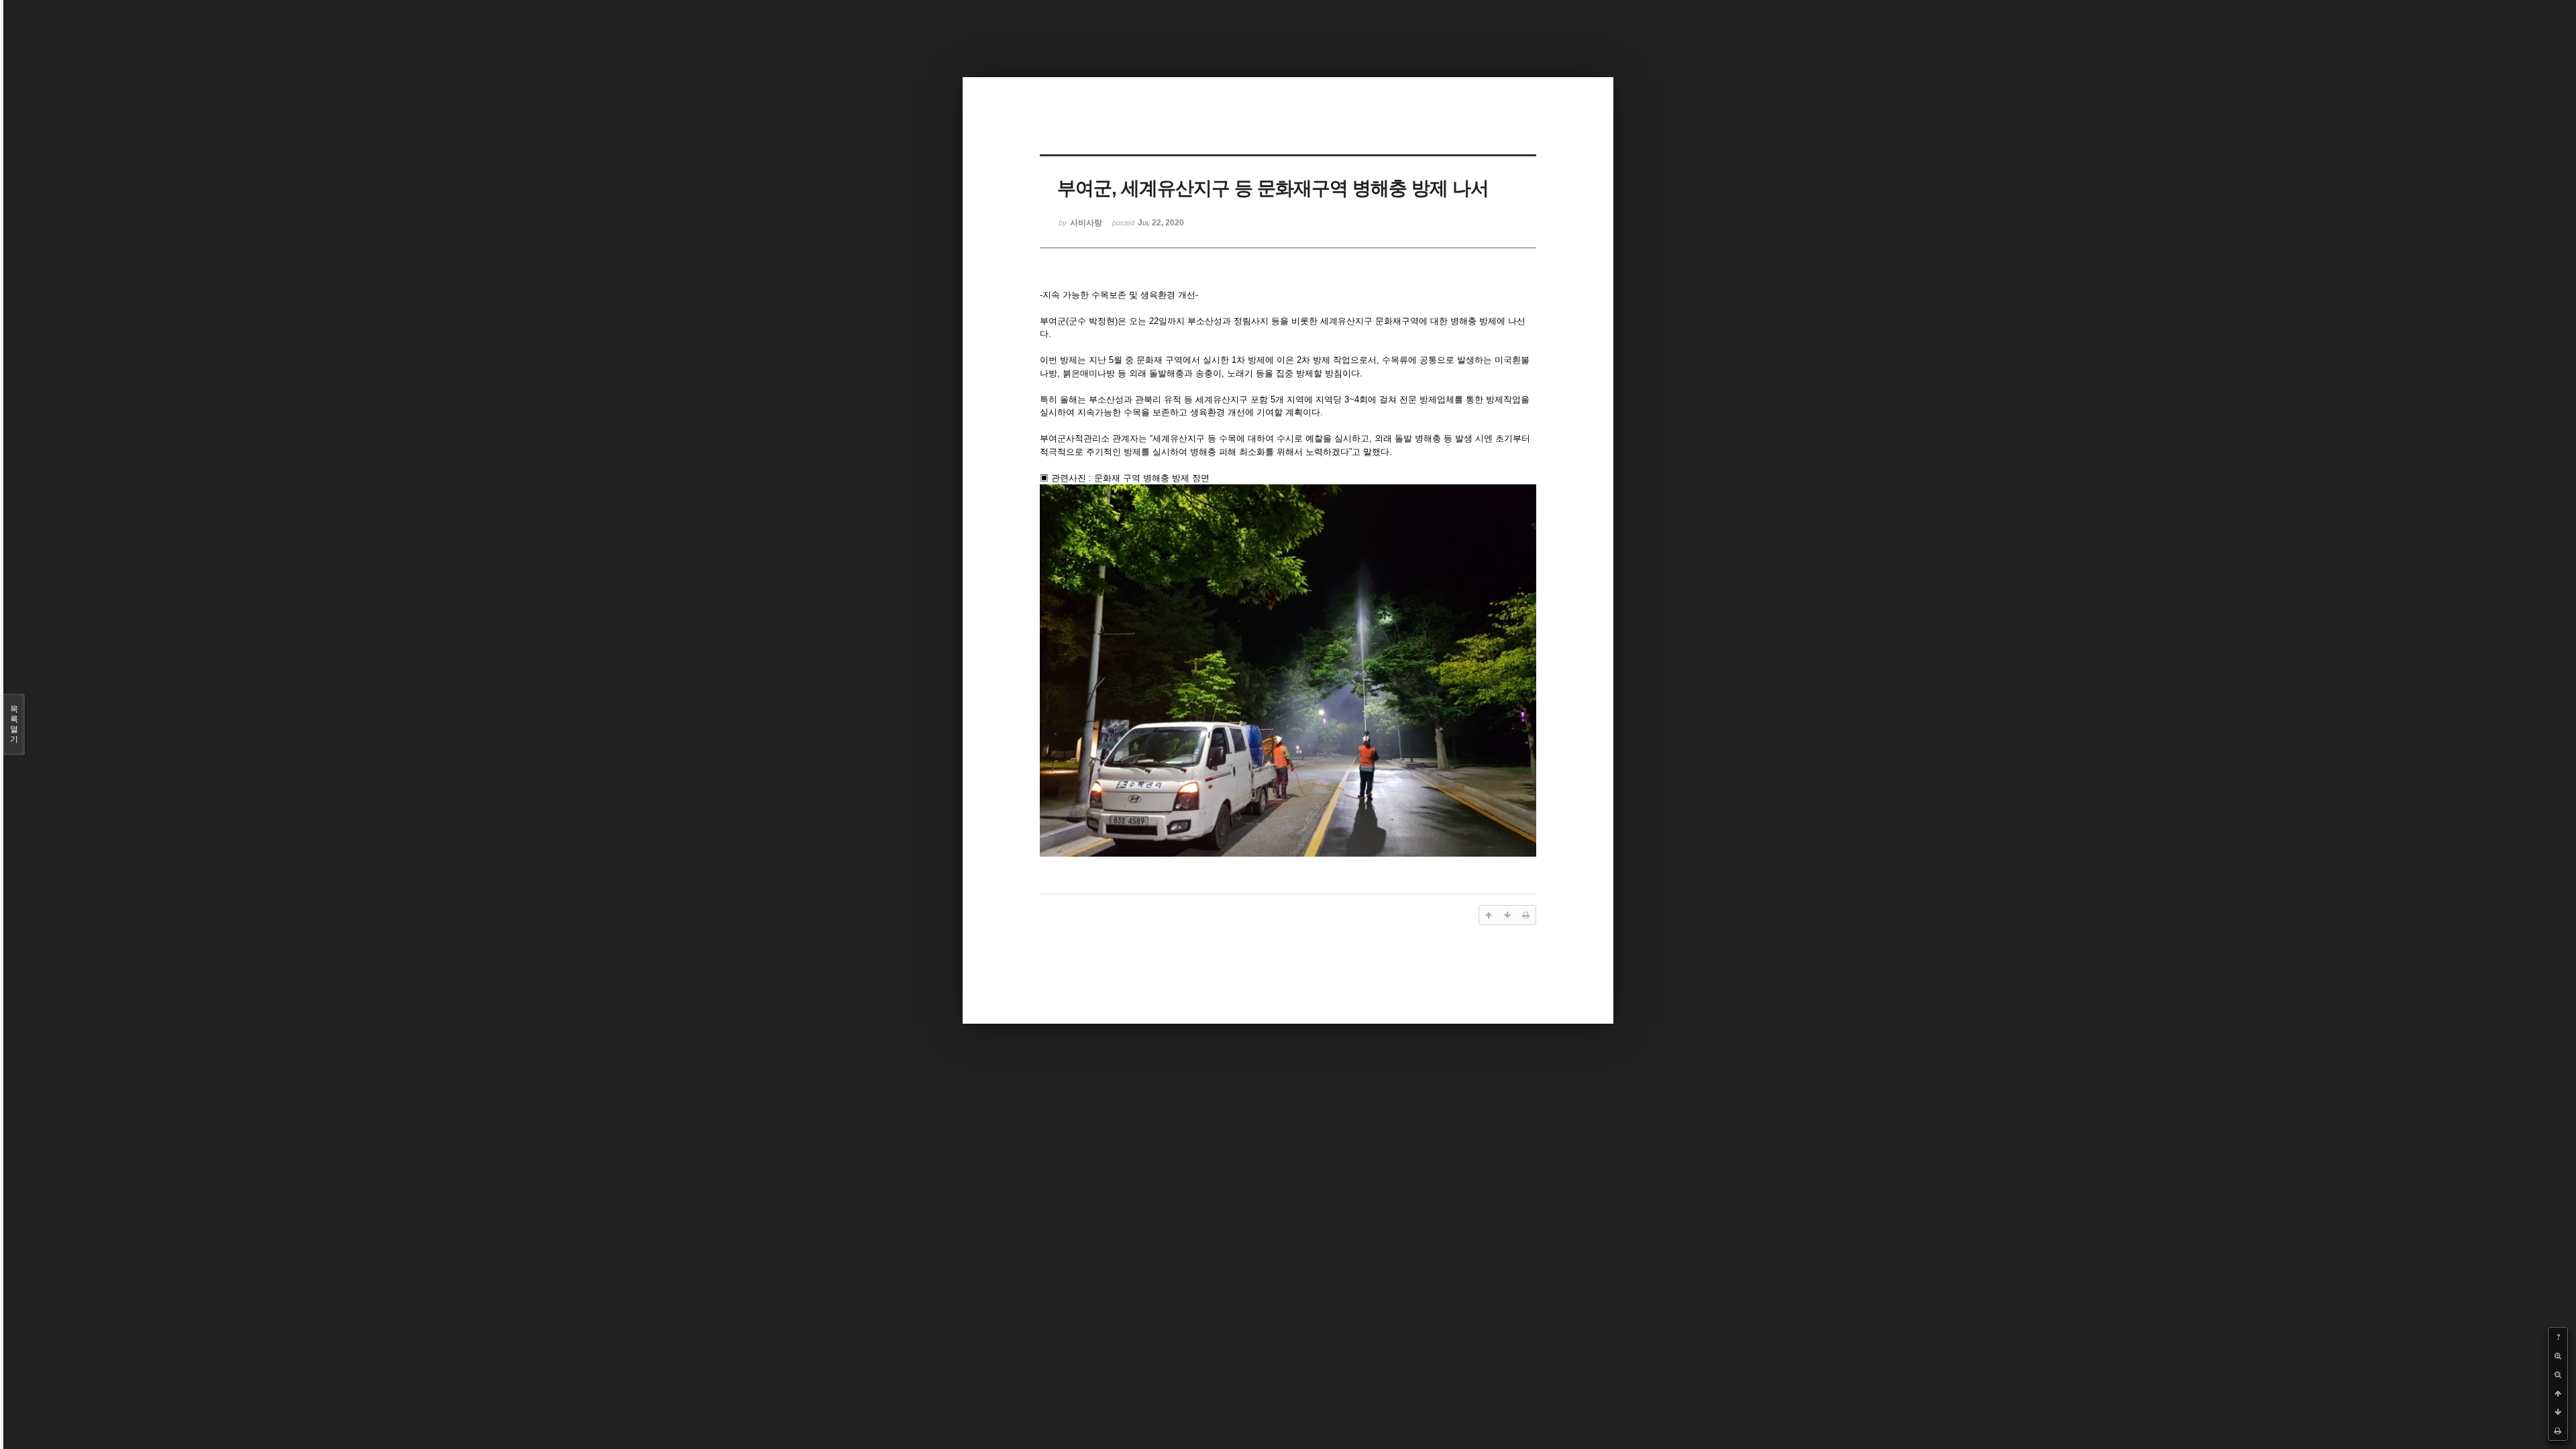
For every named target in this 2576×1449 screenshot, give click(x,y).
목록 (14, 724)
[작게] (2558, 1375)
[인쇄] (2558, 1431)
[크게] (2558, 1356)
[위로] (2558, 1393)
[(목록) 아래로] (2558, 1412)
